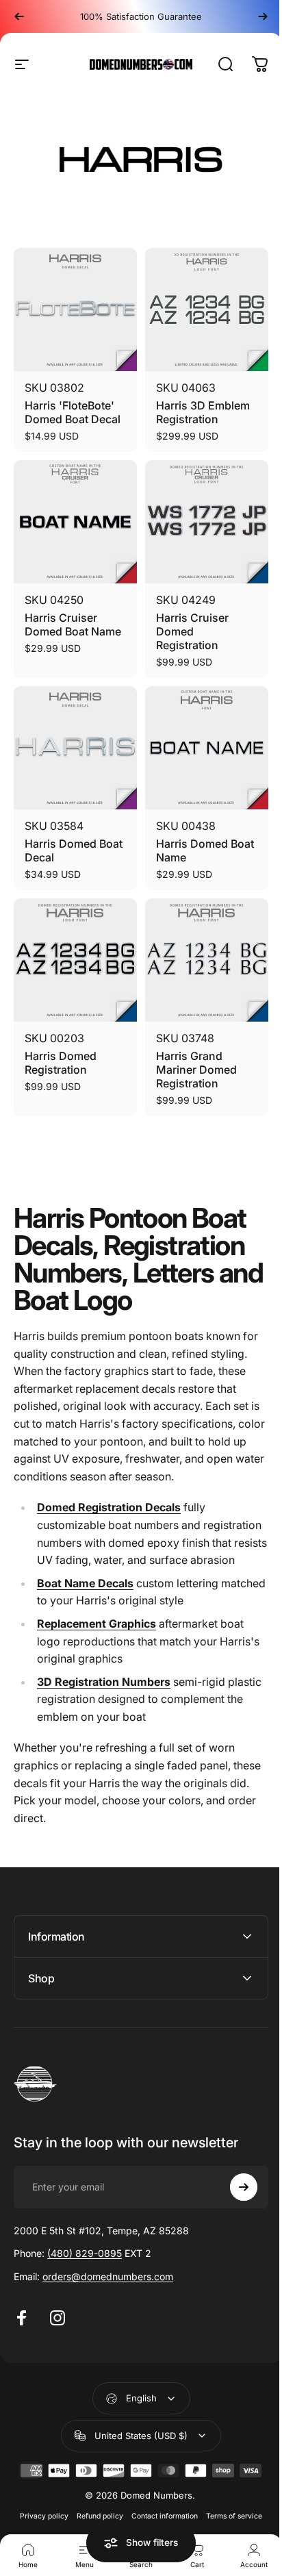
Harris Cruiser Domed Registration (192, 631)
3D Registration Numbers (104, 1682)
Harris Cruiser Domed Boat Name (73, 624)
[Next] (263, 16)
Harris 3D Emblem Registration (203, 412)
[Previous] (19, 16)
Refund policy (95, 2513)
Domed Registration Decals (109, 1507)
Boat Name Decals (85, 1583)
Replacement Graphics (97, 1624)
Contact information (160, 2513)
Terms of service (229, 2513)
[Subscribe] (233, 2184)
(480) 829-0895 (85, 2250)
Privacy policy (39, 2513)
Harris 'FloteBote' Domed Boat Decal (73, 412)
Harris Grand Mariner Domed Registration (196, 1070)
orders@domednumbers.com (108, 2274)
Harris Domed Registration (61, 1063)
